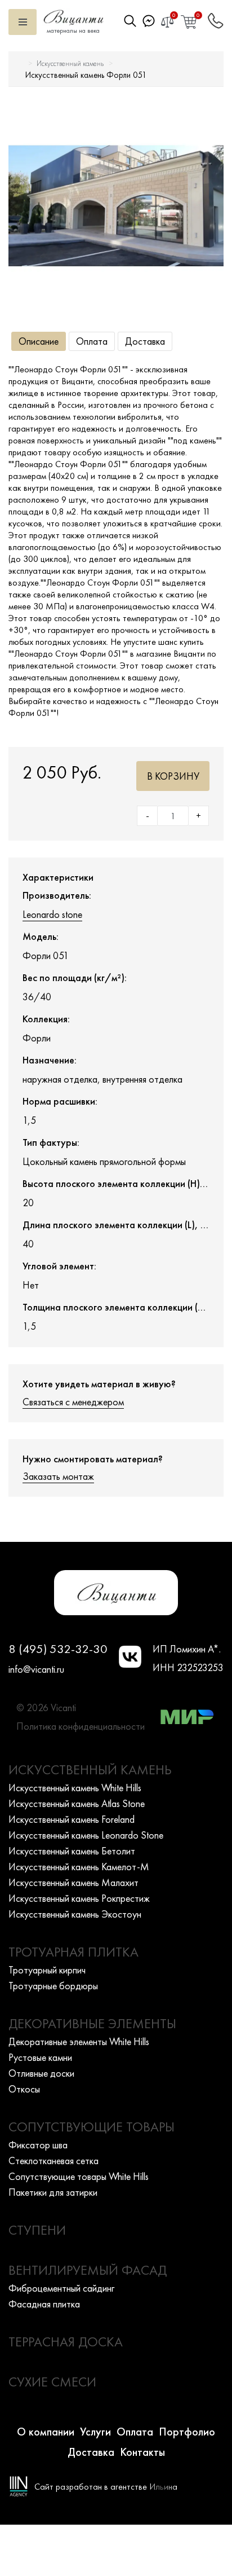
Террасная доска (66, 2342)
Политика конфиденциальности (81, 1726)
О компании (46, 2432)
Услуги (95, 2432)
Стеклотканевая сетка (53, 2160)
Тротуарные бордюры (53, 1986)
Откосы (24, 2089)
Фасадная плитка (44, 2304)
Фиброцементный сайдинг (61, 2288)
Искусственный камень (70, 63)
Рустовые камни (40, 2057)
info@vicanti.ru (36, 1669)
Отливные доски (41, 2073)
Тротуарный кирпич (47, 1970)
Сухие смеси (52, 2382)
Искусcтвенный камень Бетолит (72, 1851)
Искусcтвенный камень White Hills (75, 1788)
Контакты (142, 2452)
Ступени (37, 2230)
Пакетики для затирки (53, 2192)
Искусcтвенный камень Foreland (72, 1819)
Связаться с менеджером (73, 1402)
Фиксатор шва (38, 2145)
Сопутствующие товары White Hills (79, 2176)
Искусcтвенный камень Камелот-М (79, 1867)
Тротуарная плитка (73, 1952)
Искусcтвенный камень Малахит (73, 1882)
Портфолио (187, 2432)
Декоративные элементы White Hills (79, 2041)
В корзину (173, 776)
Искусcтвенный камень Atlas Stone (77, 1803)
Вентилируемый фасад (88, 2270)
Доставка (145, 341)
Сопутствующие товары (92, 2127)
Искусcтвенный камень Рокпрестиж (79, 1898)
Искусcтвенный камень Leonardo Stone (86, 1835)
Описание (39, 341)
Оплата (92, 341)
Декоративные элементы (92, 2023)
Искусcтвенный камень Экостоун (75, 1914)
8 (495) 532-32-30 (58, 1649)
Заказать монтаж (58, 1476)
